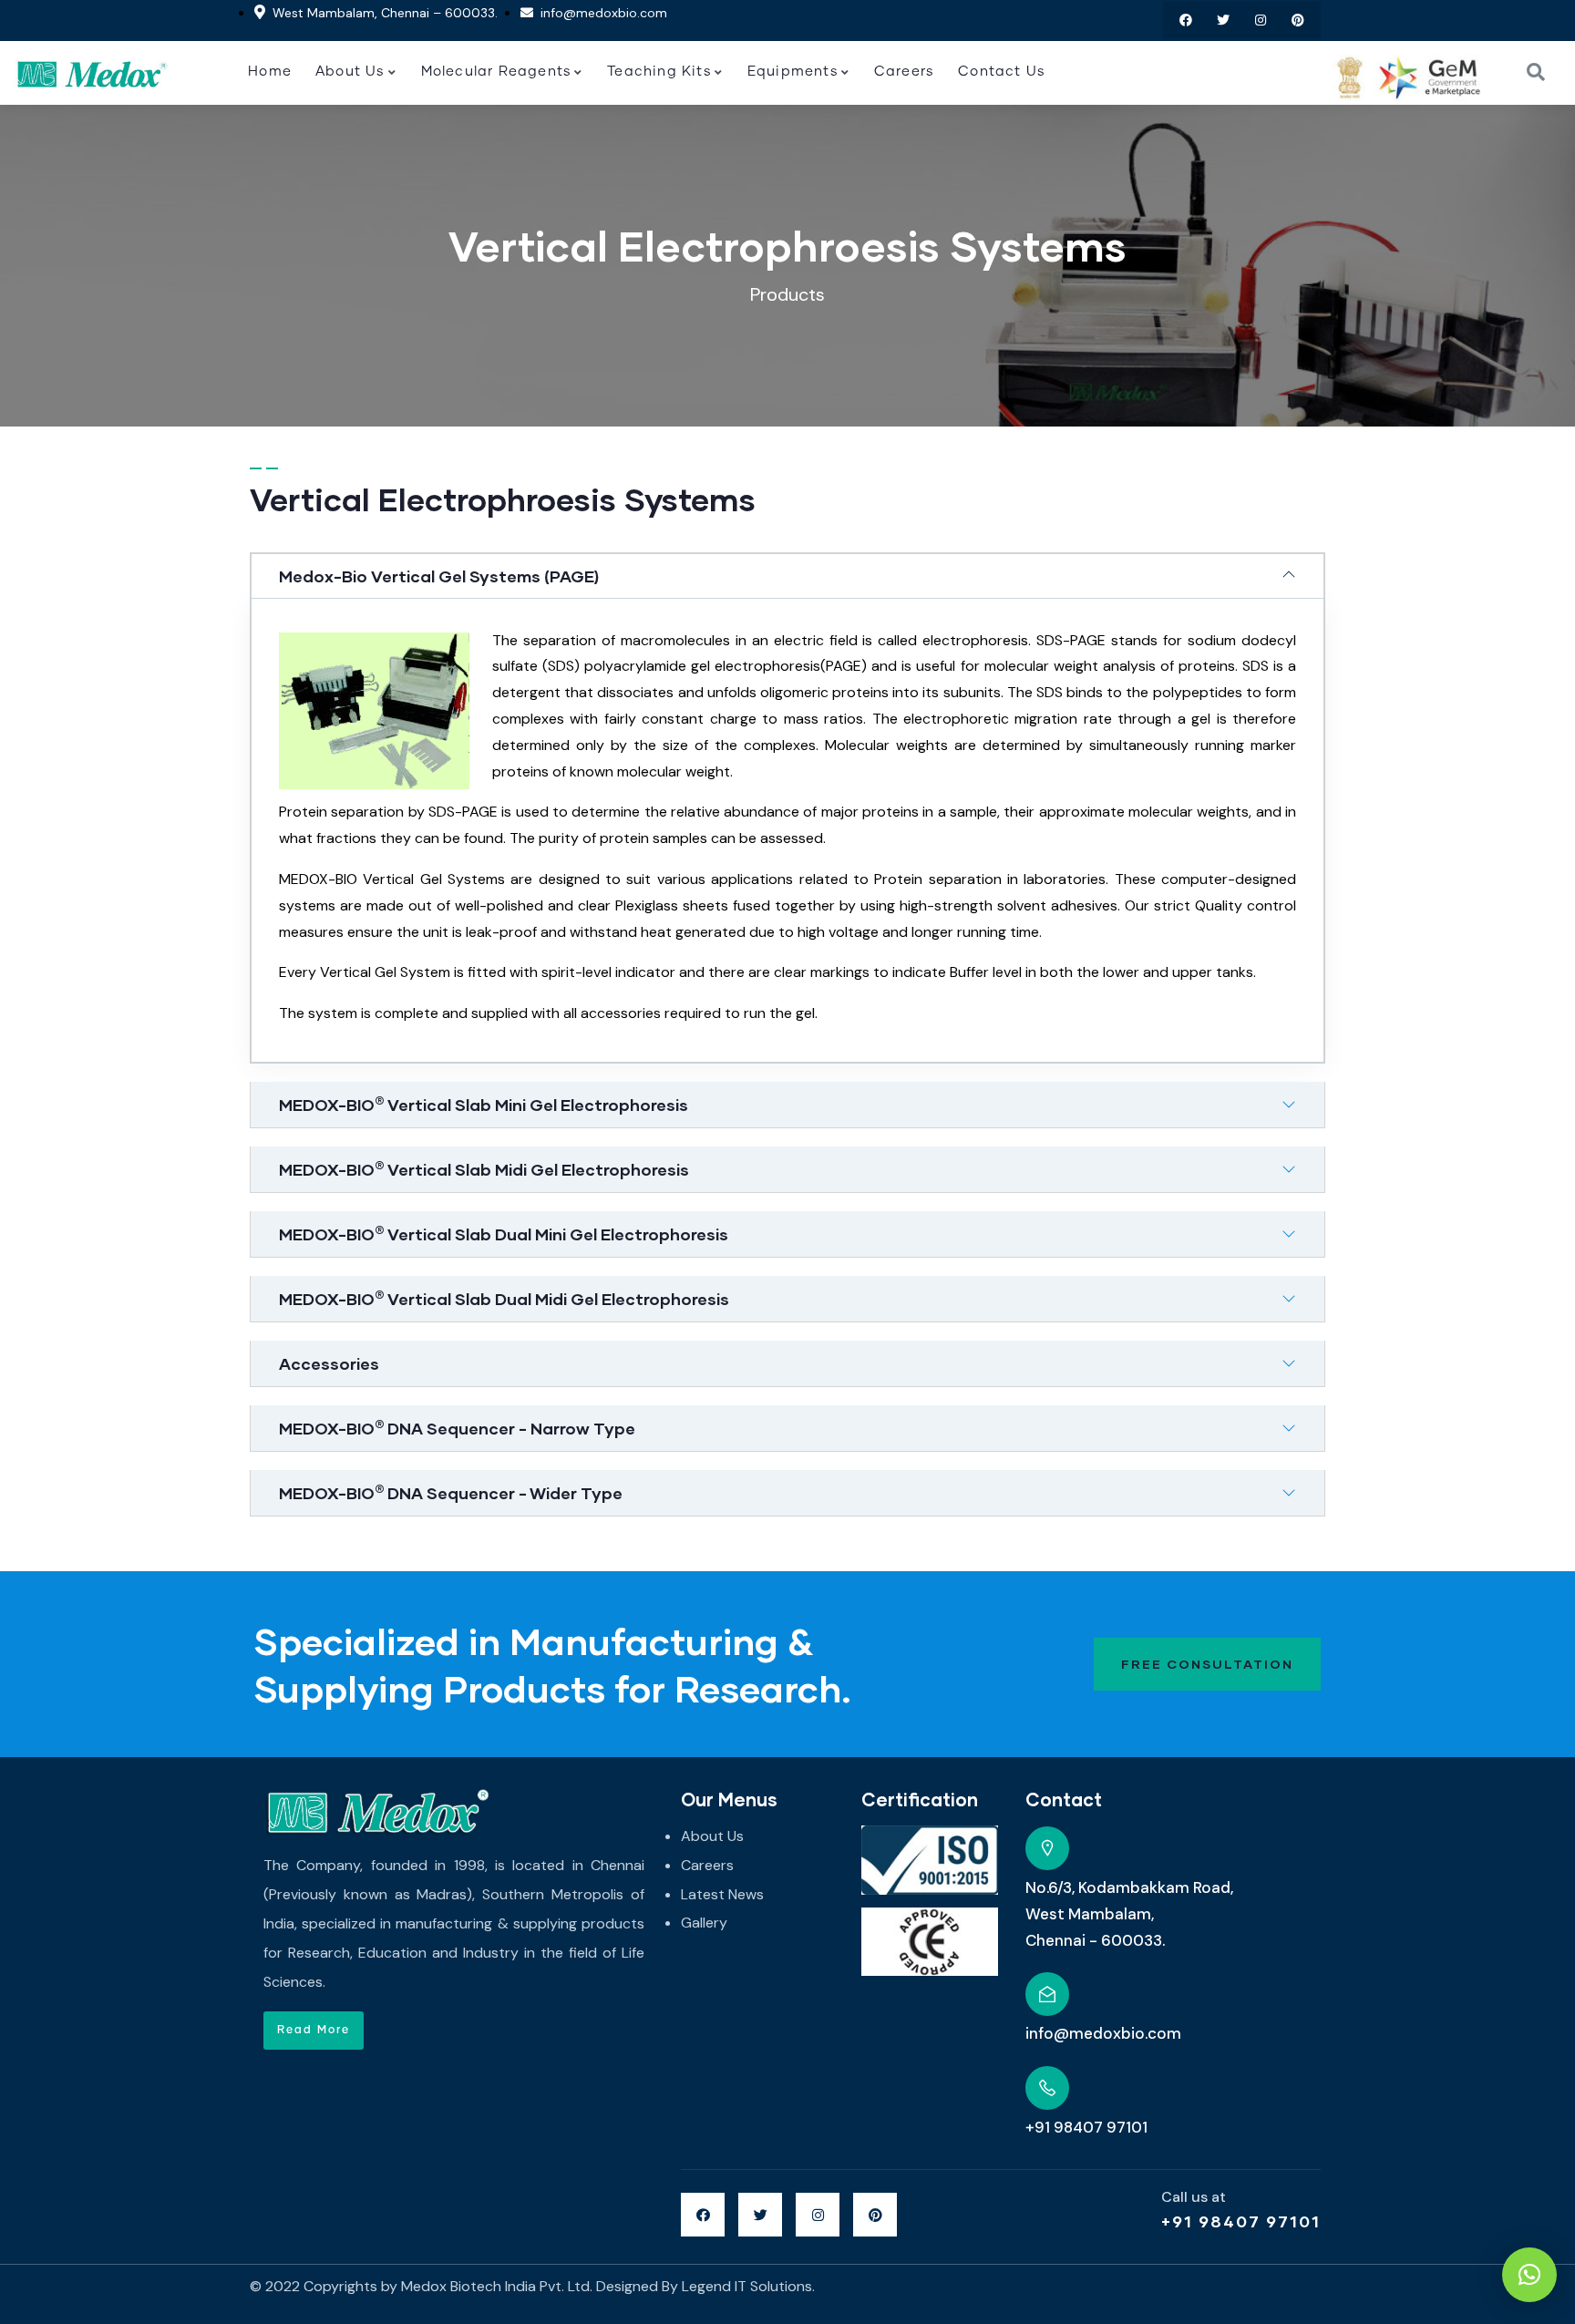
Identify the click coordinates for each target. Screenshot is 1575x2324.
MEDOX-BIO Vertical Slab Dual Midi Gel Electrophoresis (504, 1299)
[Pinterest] (1297, 21)
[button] (314, 2031)
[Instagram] (1260, 21)
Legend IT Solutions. (748, 2286)
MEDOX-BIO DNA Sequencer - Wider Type (451, 1493)
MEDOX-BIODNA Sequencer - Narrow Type (457, 1428)
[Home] (92, 73)
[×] (1529, 2275)
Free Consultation (1207, 1664)
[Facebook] (1186, 21)
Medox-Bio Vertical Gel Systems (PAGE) (439, 576)
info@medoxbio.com (1103, 2033)
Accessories (329, 1363)
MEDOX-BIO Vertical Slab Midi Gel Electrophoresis (484, 1169)
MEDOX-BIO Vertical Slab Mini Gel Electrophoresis (484, 1105)
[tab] (787, 576)
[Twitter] (1224, 21)
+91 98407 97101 (1241, 2221)
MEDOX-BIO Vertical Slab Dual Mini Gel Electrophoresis (504, 1234)
